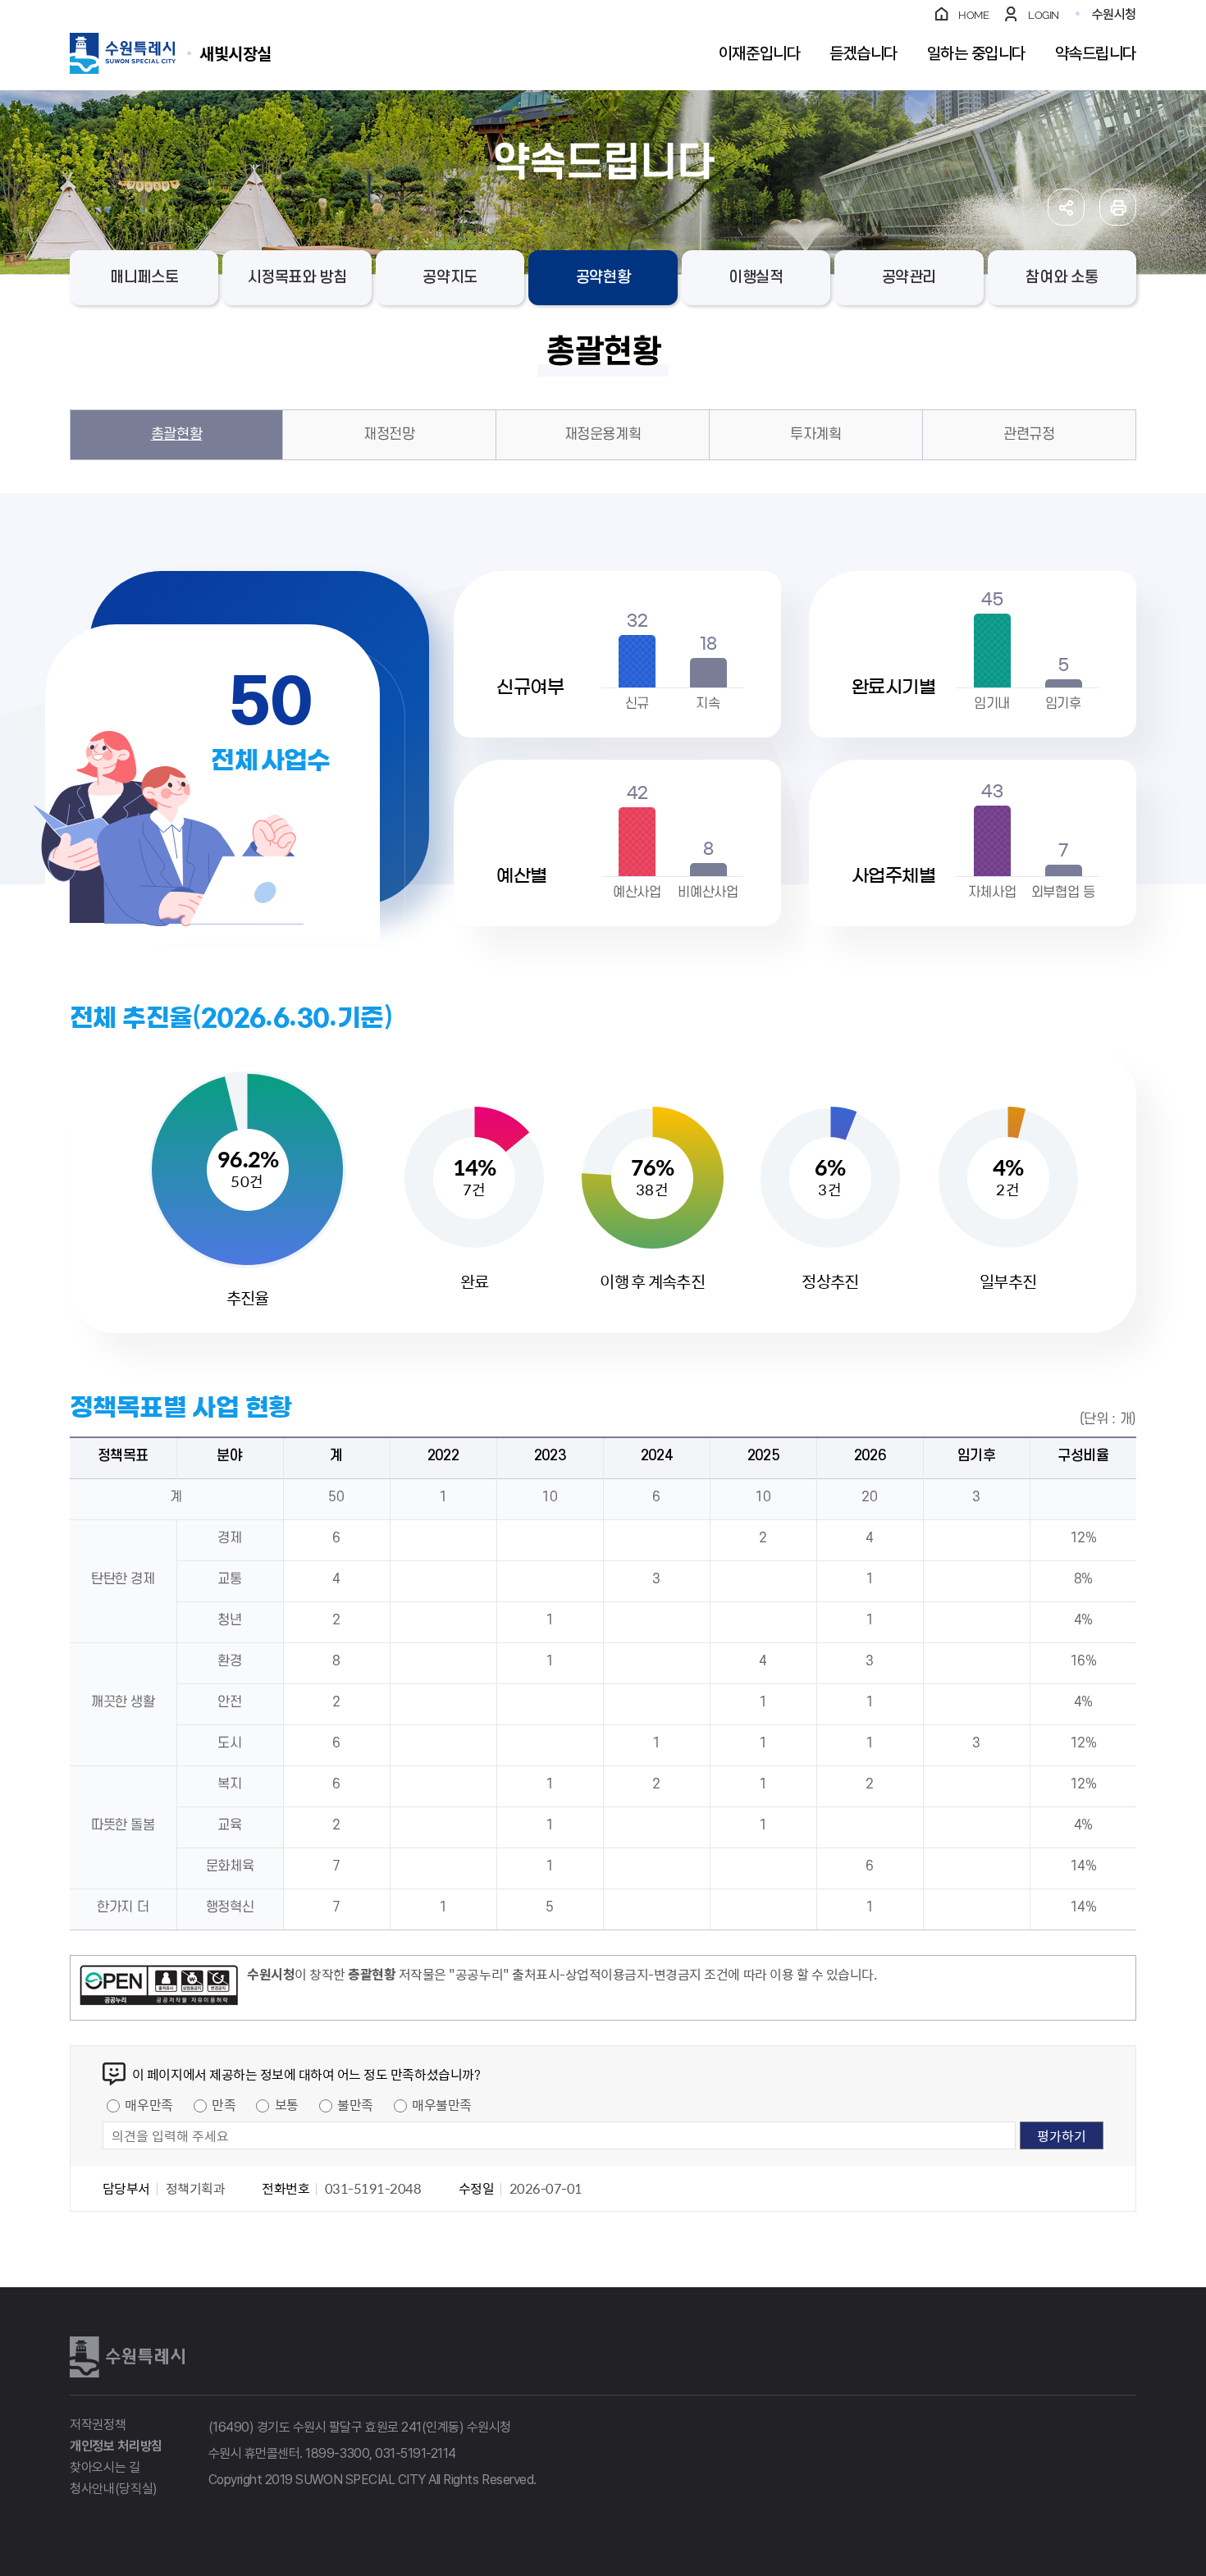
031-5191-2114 (416, 2453)
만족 (224, 2104)
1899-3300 (337, 2453)
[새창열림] (159, 1988)
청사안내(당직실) (114, 2489)
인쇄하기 (1118, 207)
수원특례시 (127, 2357)
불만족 (355, 2104)
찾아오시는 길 (105, 2467)
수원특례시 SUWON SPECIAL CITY (235, 53)
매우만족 (148, 2104)
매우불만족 (442, 2104)
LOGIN (1044, 15)
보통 (287, 2104)
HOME (973, 15)
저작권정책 (98, 2425)
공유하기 (1066, 207)
